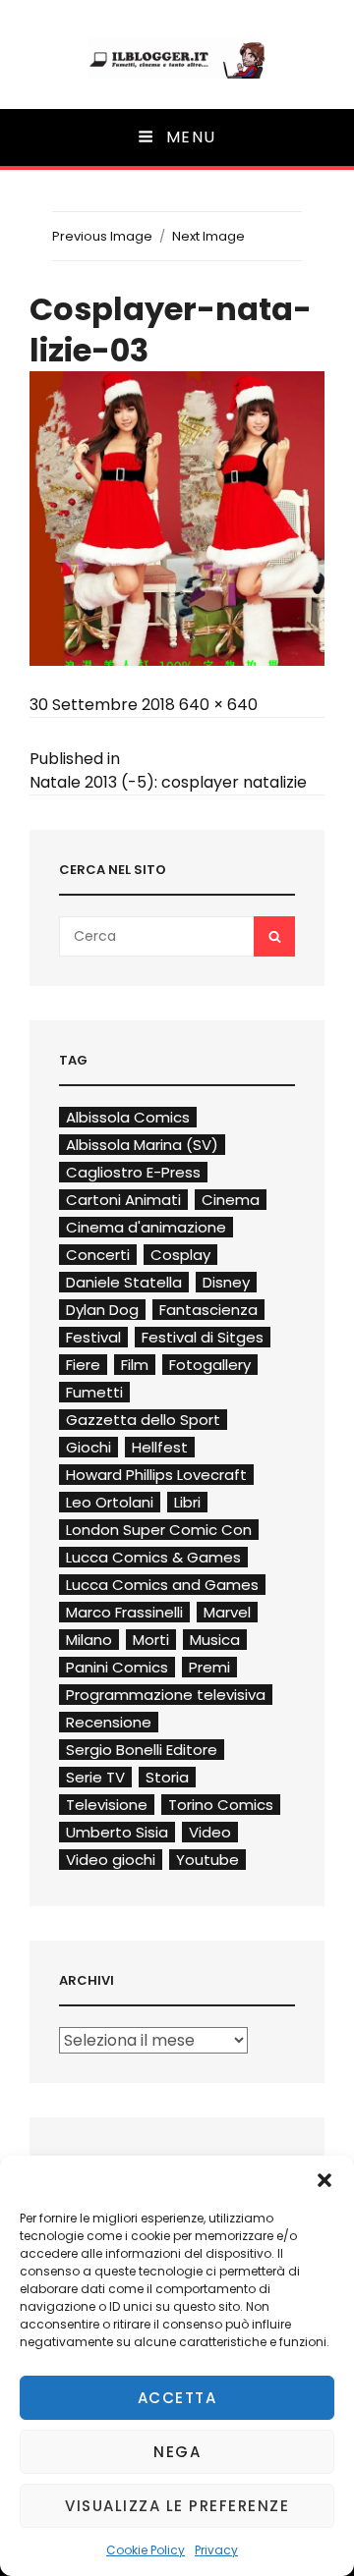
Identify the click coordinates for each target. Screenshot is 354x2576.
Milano (89, 1640)
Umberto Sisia (117, 1832)
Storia (167, 1777)
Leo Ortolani (110, 1502)
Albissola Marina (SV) (142, 1145)
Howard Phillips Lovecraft (156, 1475)
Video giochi (111, 1860)
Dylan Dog (102, 1310)
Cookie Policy (146, 2550)
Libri (187, 1502)
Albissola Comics (128, 1117)
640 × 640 (218, 705)
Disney (226, 1282)
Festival (93, 1337)
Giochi (88, 1447)
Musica (215, 1640)
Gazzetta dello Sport (143, 1420)
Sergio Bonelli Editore (142, 1750)
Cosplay (180, 1255)
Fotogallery (210, 1365)
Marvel (227, 1612)
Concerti (98, 1255)
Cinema (231, 1200)
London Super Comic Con (159, 1530)
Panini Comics (117, 1667)
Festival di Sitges (203, 1337)
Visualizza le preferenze (177, 2506)
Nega (177, 2452)
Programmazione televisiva (166, 1695)
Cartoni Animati (123, 1200)
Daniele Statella (124, 1282)
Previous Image (102, 236)
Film (135, 1365)
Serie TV (95, 1777)
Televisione (107, 1805)
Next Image (208, 236)
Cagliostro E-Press (133, 1172)
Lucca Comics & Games (153, 1557)
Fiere (83, 1365)
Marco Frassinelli (124, 1612)
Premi (209, 1667)
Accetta (177, 2398)
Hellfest (160, 1447)
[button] (324, 2180)
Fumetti (94, 1392)
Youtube (207, 1860)
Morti (151, 1640)
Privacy (216, 2550)
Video (210, 1832)
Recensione (109, 1722)
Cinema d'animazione (146, 1227)
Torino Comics (221, 1805)
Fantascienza (208, 1310)
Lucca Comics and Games (162, 1585)
